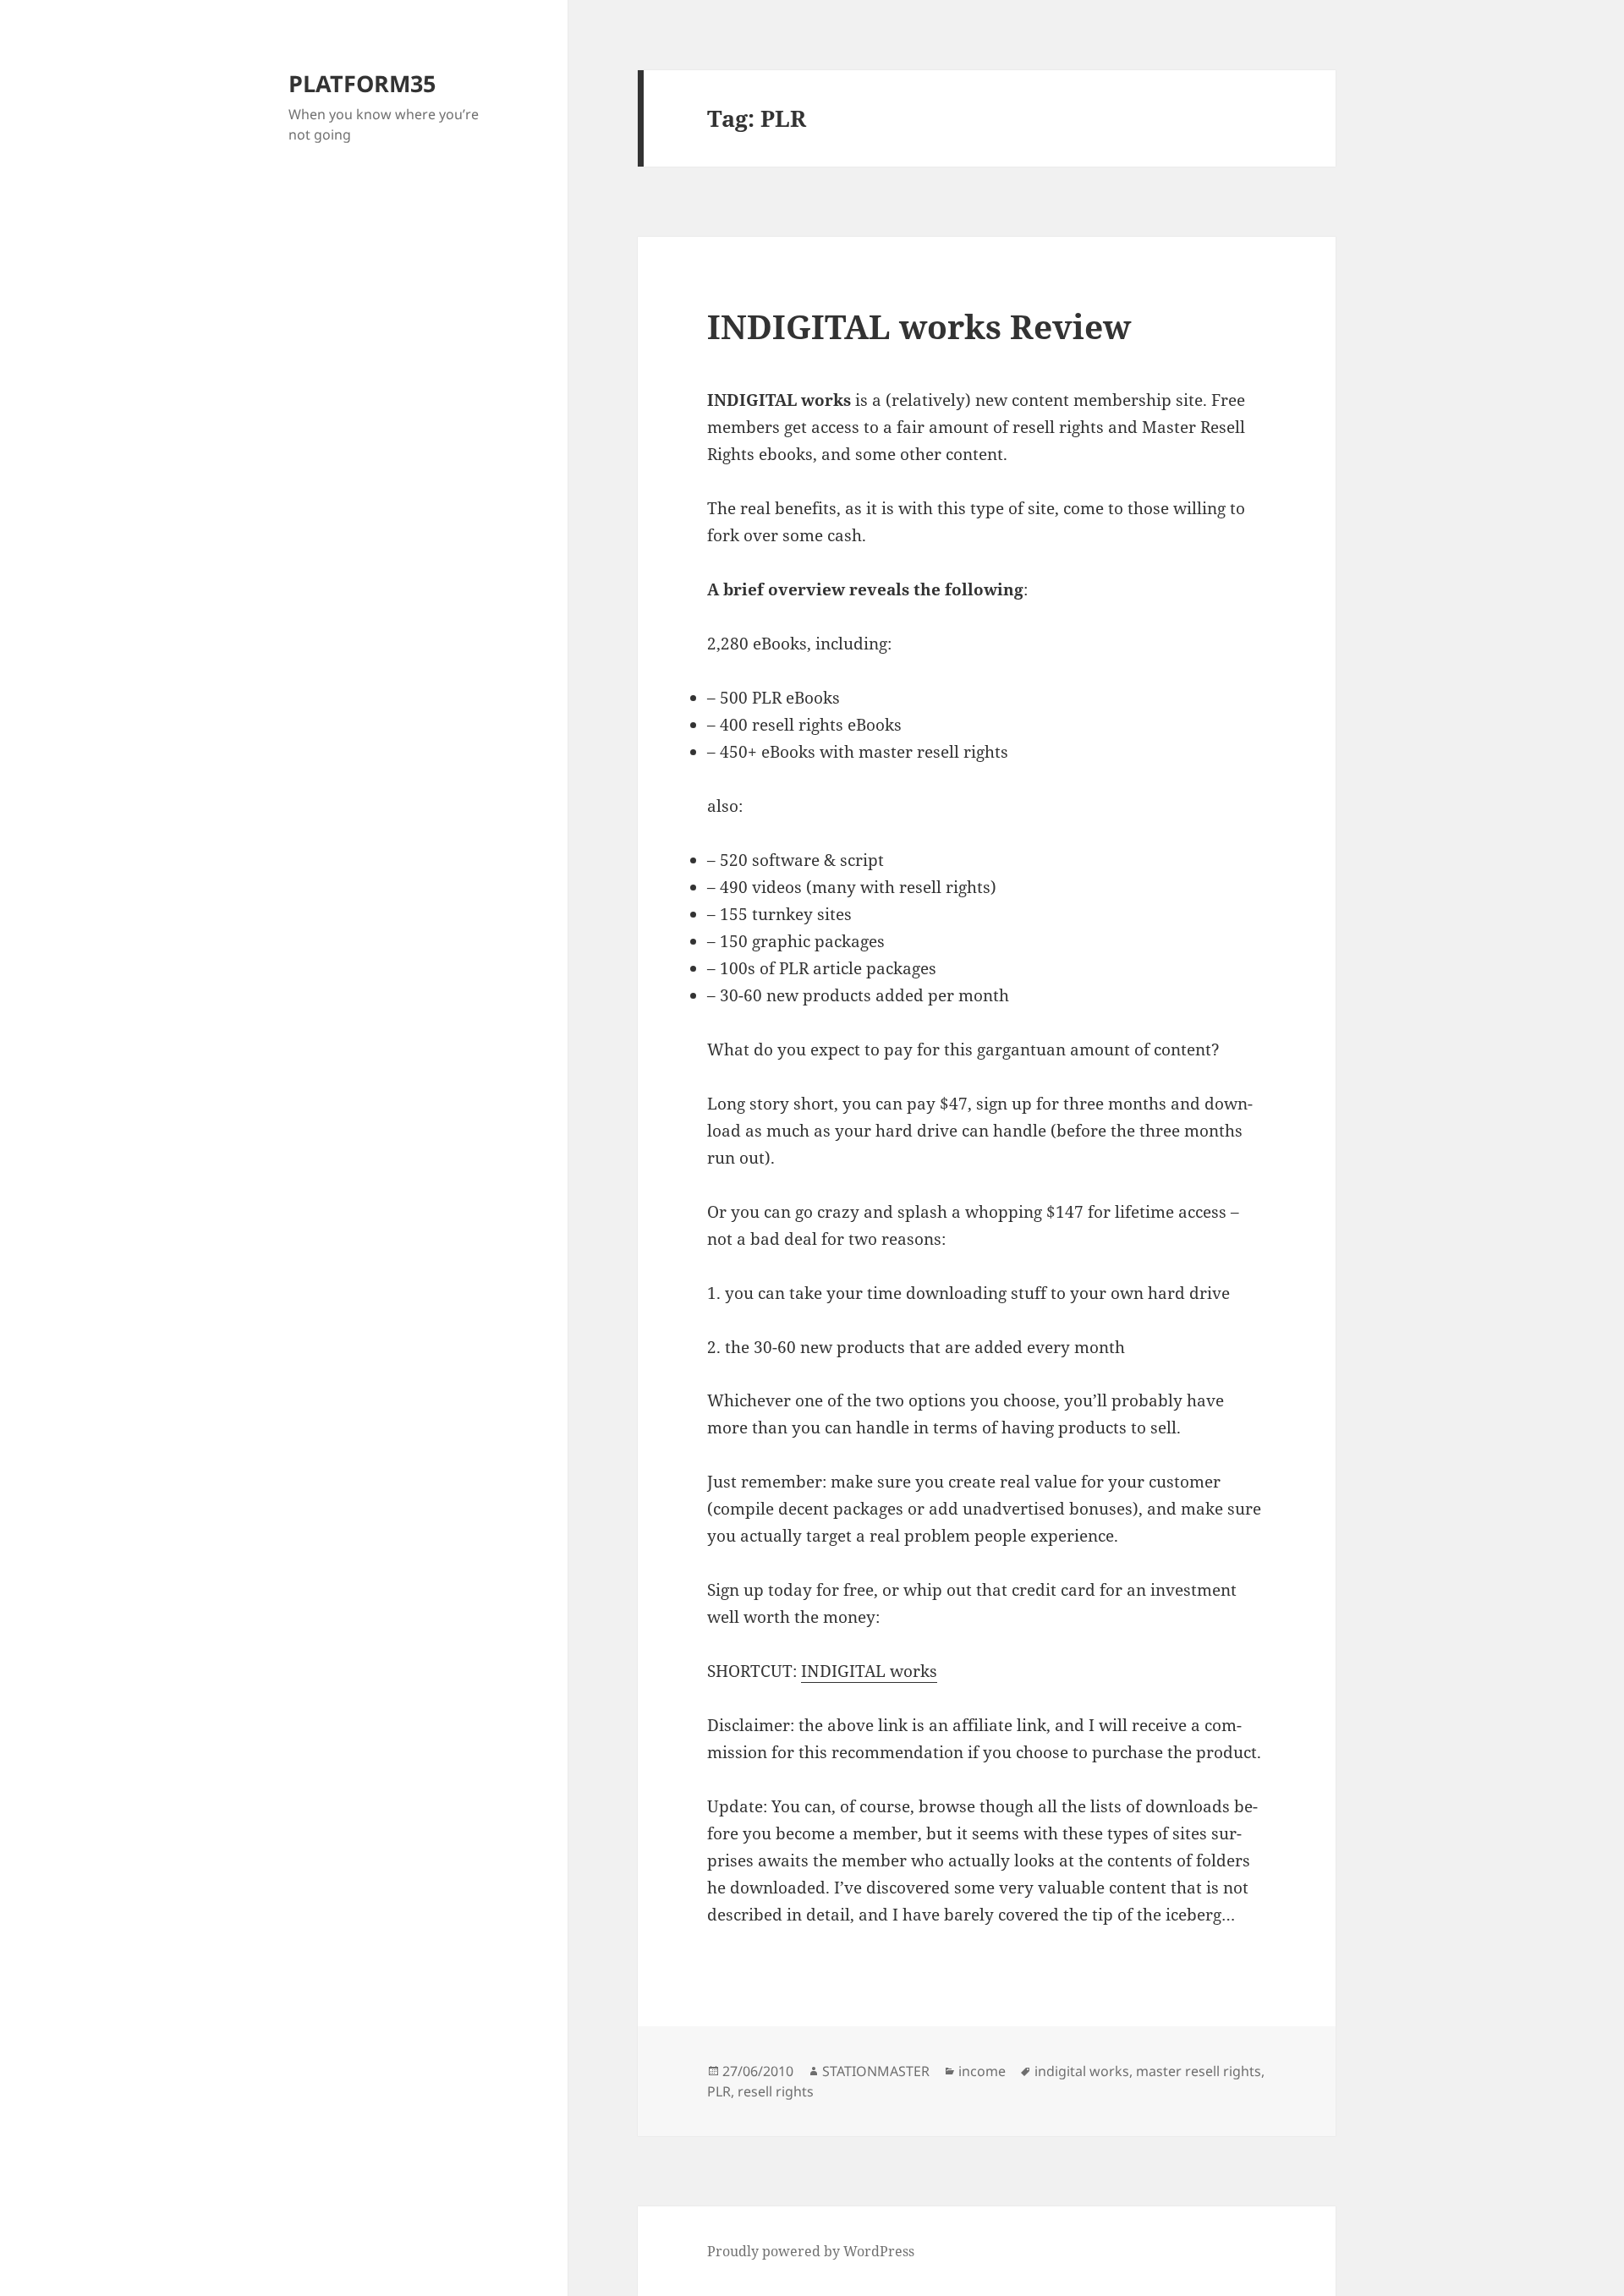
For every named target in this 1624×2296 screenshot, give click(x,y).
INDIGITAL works (869, 1671)
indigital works (1082, 2071)
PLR (719, 2091)
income (982, 2071)
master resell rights (1199, 2071)
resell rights (776, 2091)
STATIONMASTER (876, 2071)
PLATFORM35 (362, 83)
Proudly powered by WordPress (811, 2251)
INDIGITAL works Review (919, 326)
